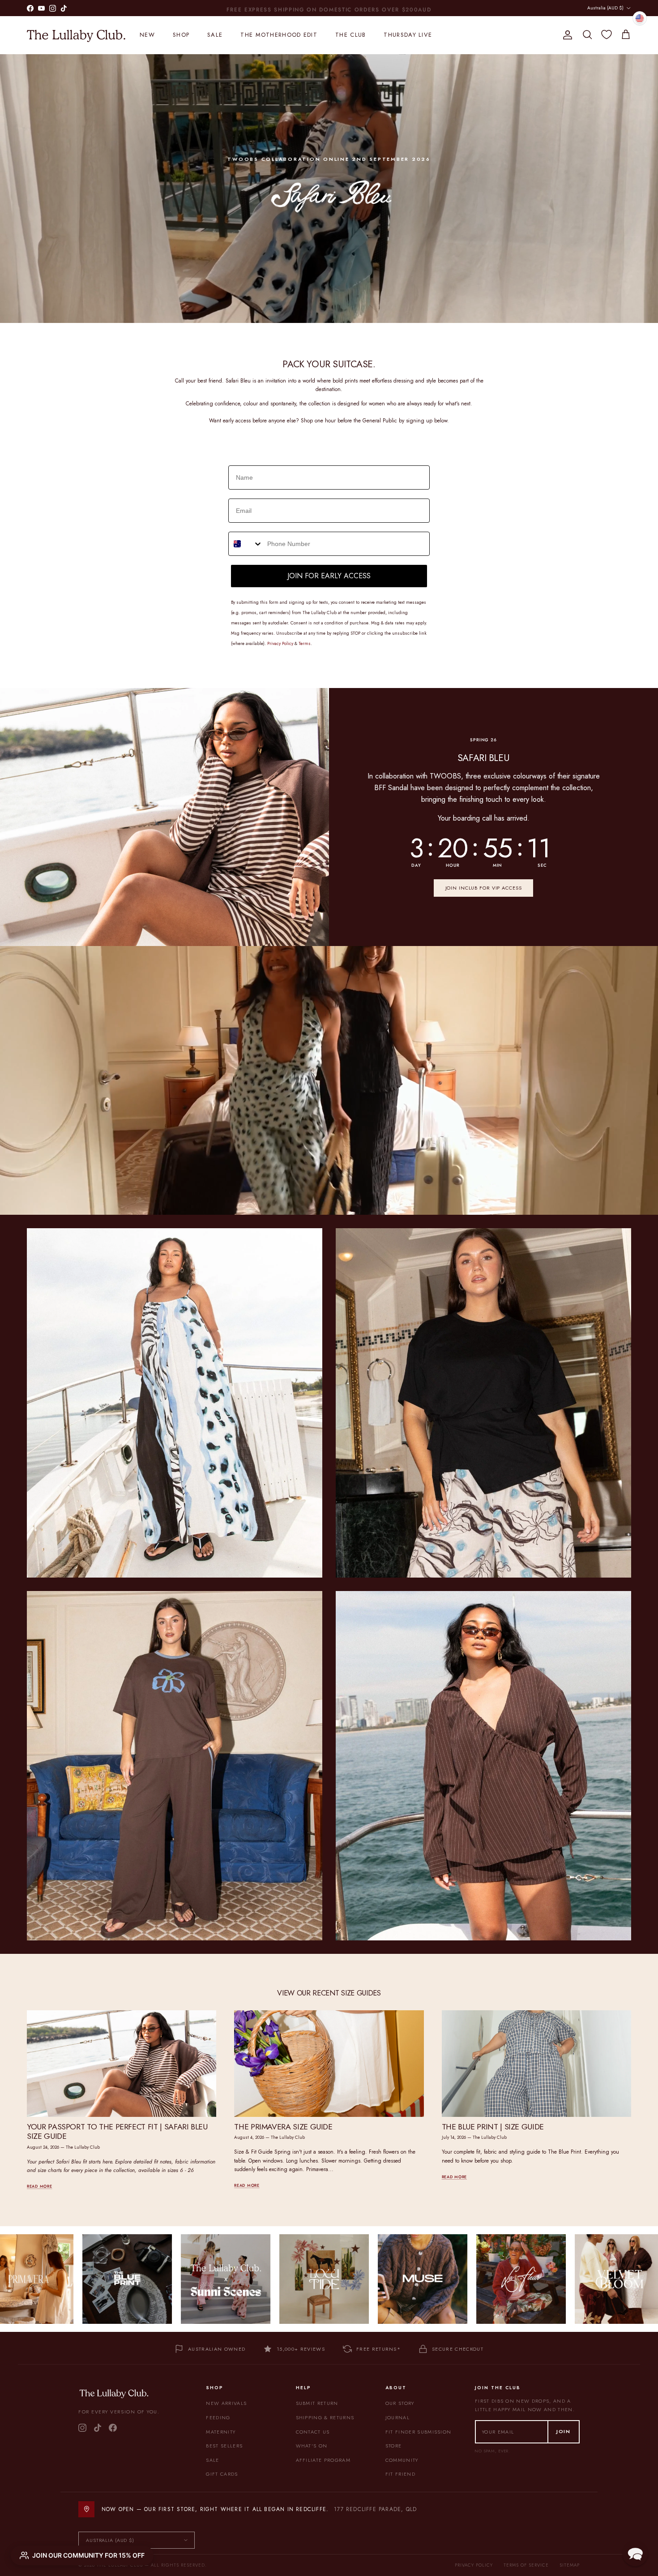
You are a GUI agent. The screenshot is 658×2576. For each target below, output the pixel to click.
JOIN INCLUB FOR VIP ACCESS (484, 888)
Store (394, 2446)
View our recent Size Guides (329, 1993)
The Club (350, 35)
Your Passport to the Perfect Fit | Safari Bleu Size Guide (117, 2131)
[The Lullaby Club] (76, 35)
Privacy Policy (474, 2565)
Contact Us (313, 2432)
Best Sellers (224, 2446)
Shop (181, 35)
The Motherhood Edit (279, 35)
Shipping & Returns (325, 2417)
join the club (307, 8)
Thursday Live (408, 35)
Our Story (400, 2403)
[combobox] (246, 544)
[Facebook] (113, 2428)
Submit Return (317, 2403)
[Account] (566, 35)
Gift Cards (222, 2474)
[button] (635, 2553)
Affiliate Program (323, 2460)
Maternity (221, 2432)
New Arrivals (226, 2403)
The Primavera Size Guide (283, 2127)
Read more (39, 2186)
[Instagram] (82, 2428)
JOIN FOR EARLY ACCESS (329, 576)
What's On (312, 2446)
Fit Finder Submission (419, 2432)
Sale (215, 35)
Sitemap (570, 2565)
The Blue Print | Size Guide (493, 2127)
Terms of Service (526, 2565)
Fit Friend (400, 2474)
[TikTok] (98, 2428)
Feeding (218, 2417)
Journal (397, 2417)
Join (564, 2431)
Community (402, 2460)
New (147, 35)
